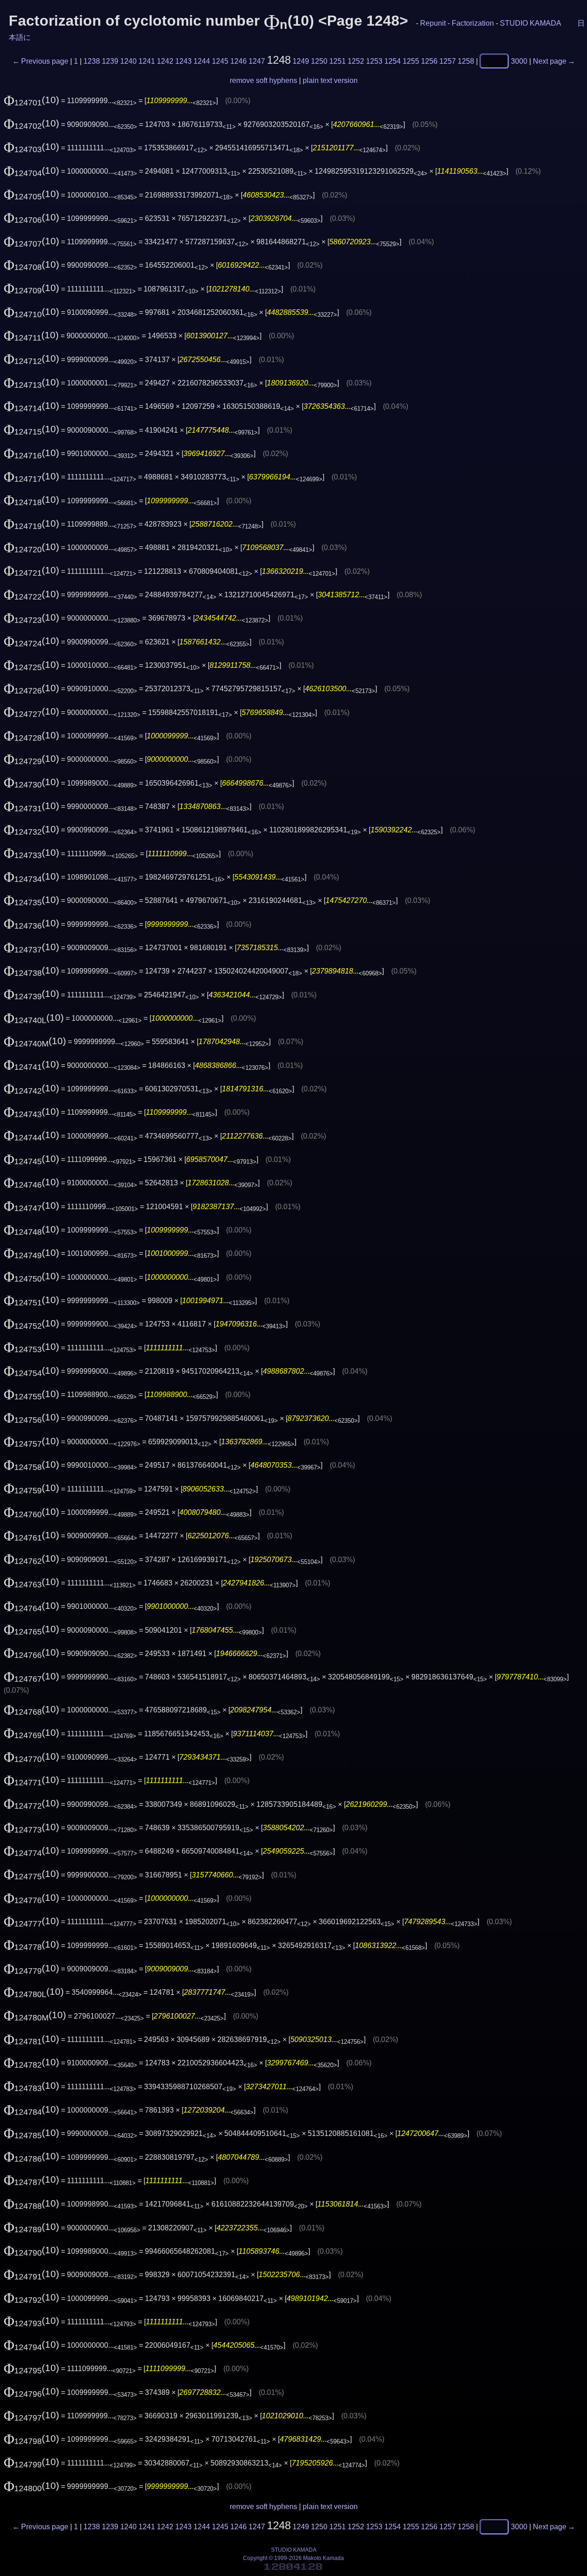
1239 (110, 61)
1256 (429, 61)
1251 (338, 61)
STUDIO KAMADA (530, 23)
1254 (393, 61)
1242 (165, 61)
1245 (220, 61)
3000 (519, 61)
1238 (92, 61)
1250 (319, 61)
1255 (411, 61)
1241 (147, 61)
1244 (202, 61)
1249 (301, 61)
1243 (183, 61)
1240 (128, 61)
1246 (238, 61)
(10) (31, 100)
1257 (448, 61)
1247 (257, 61)
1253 (374, 61)
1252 (356, 61)
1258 (466, 61)
